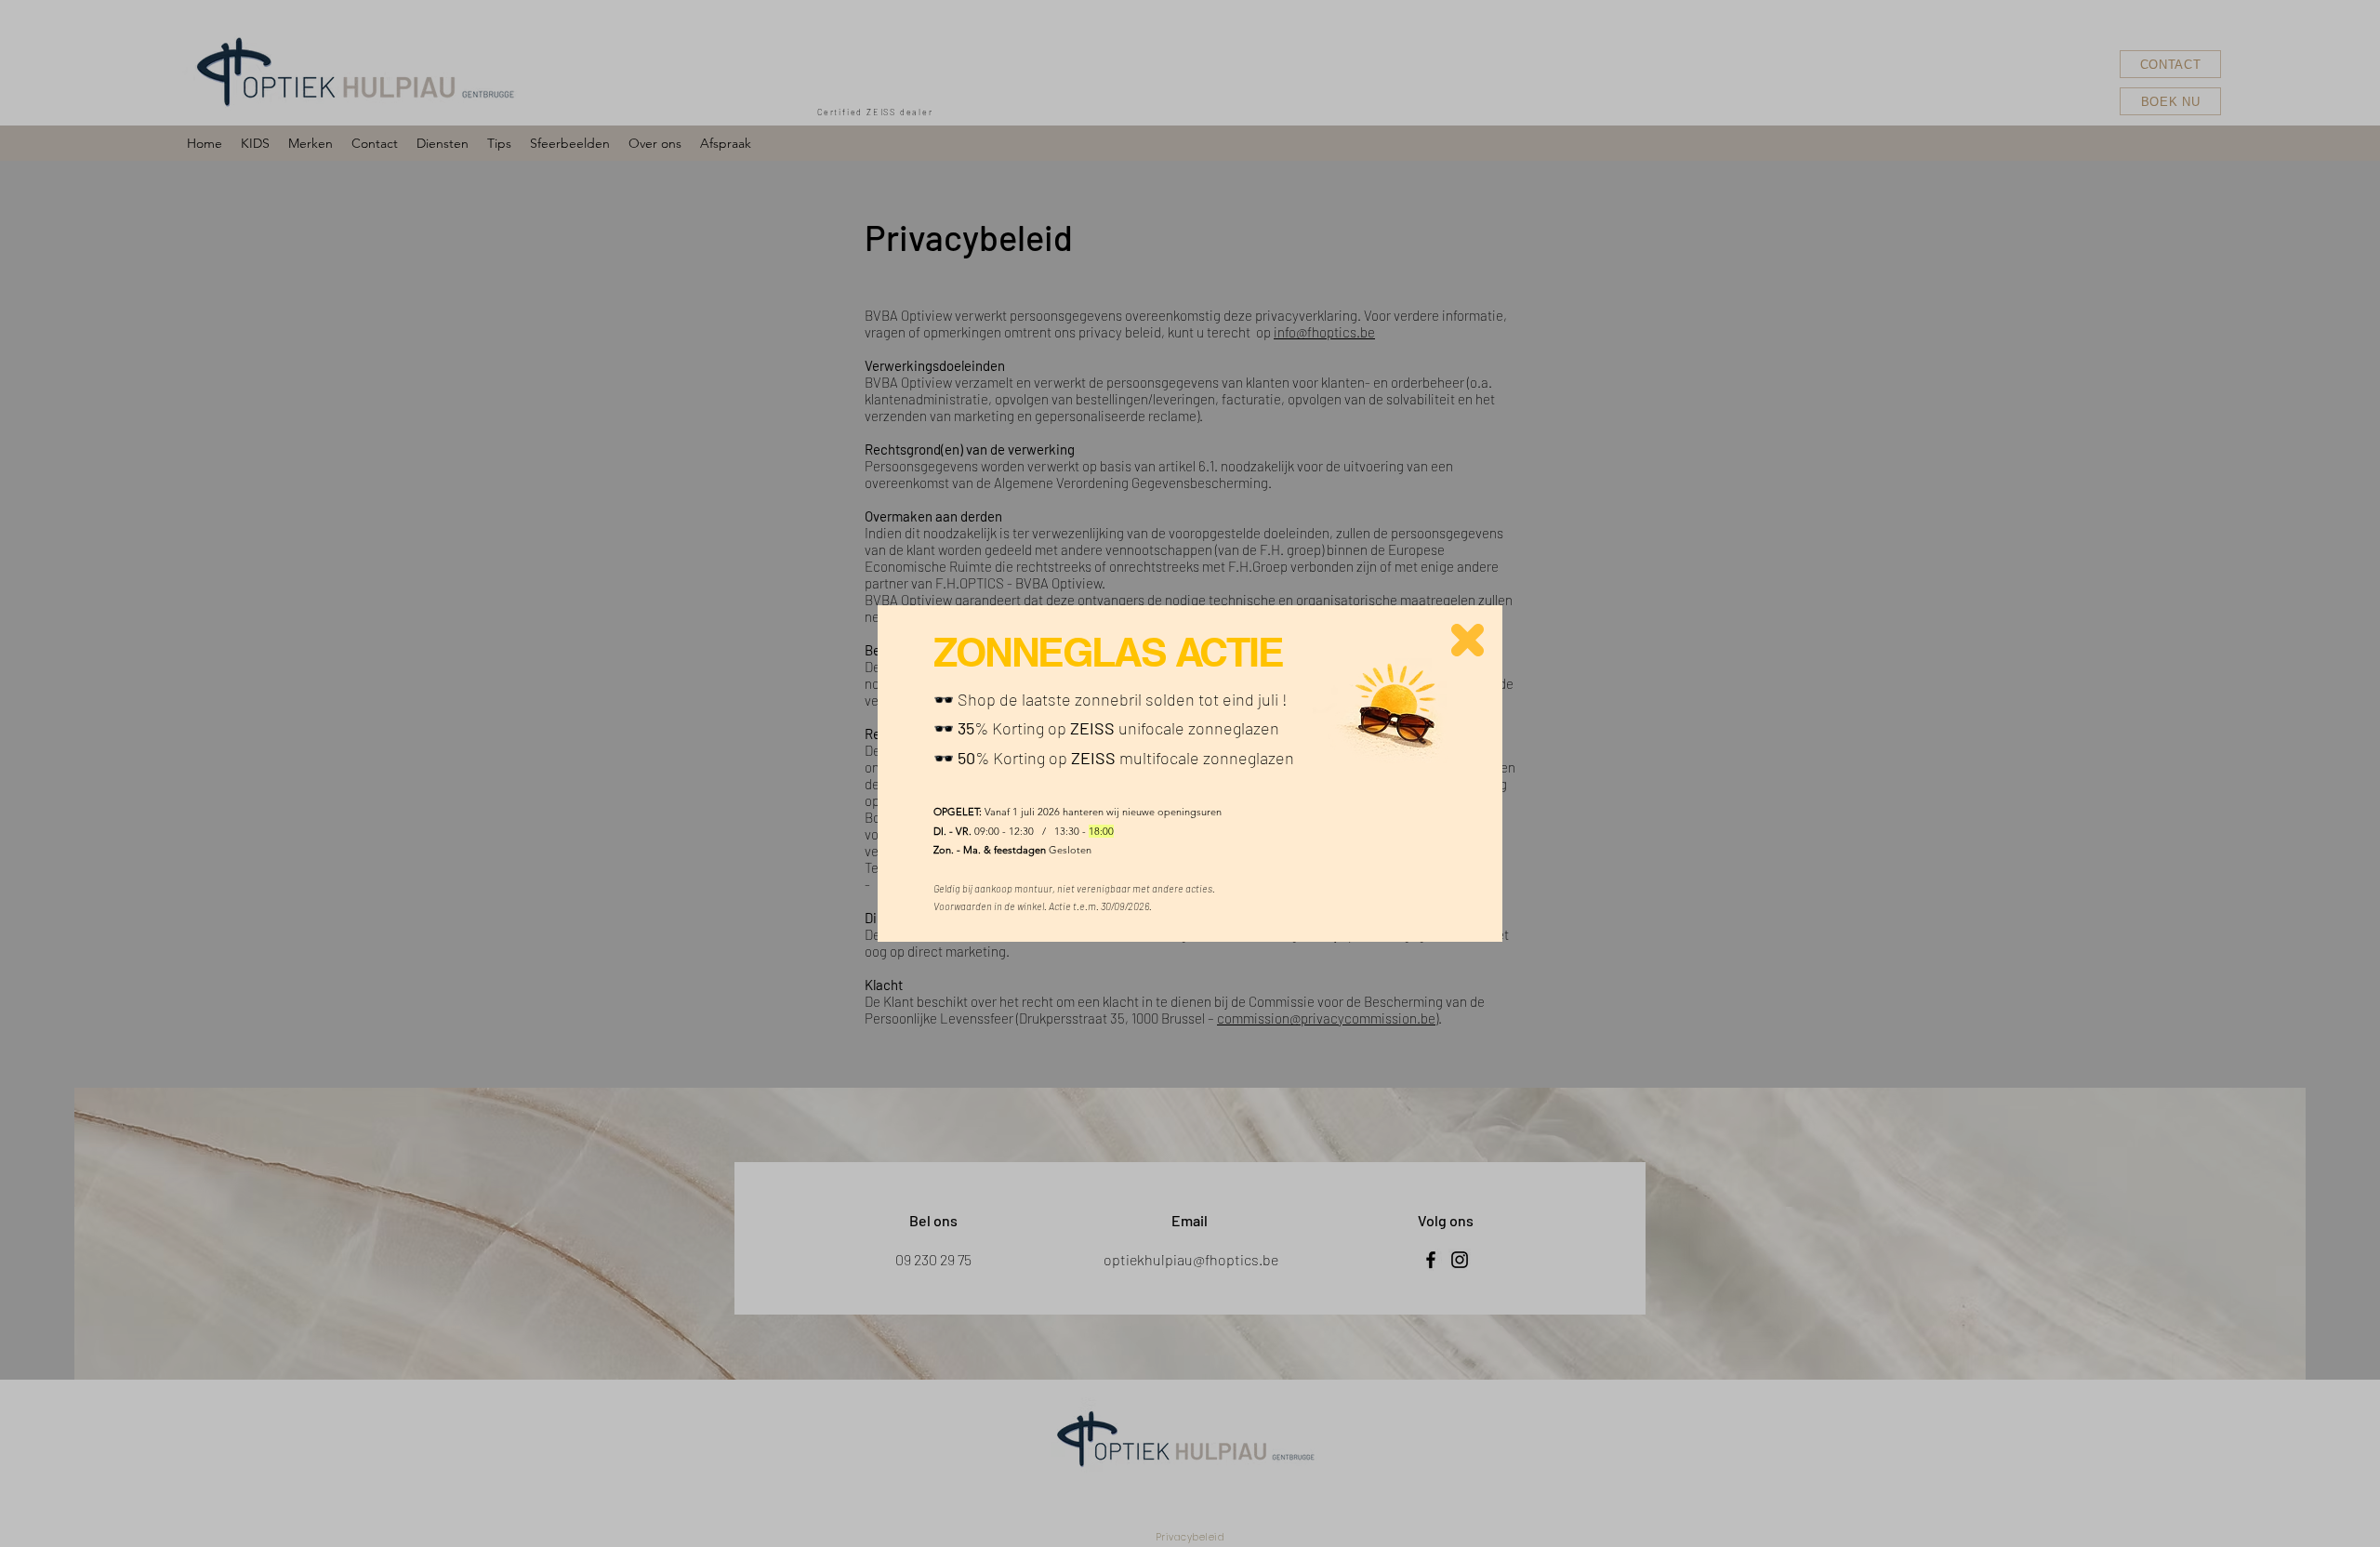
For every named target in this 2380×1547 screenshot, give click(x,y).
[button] (1468, 640)
